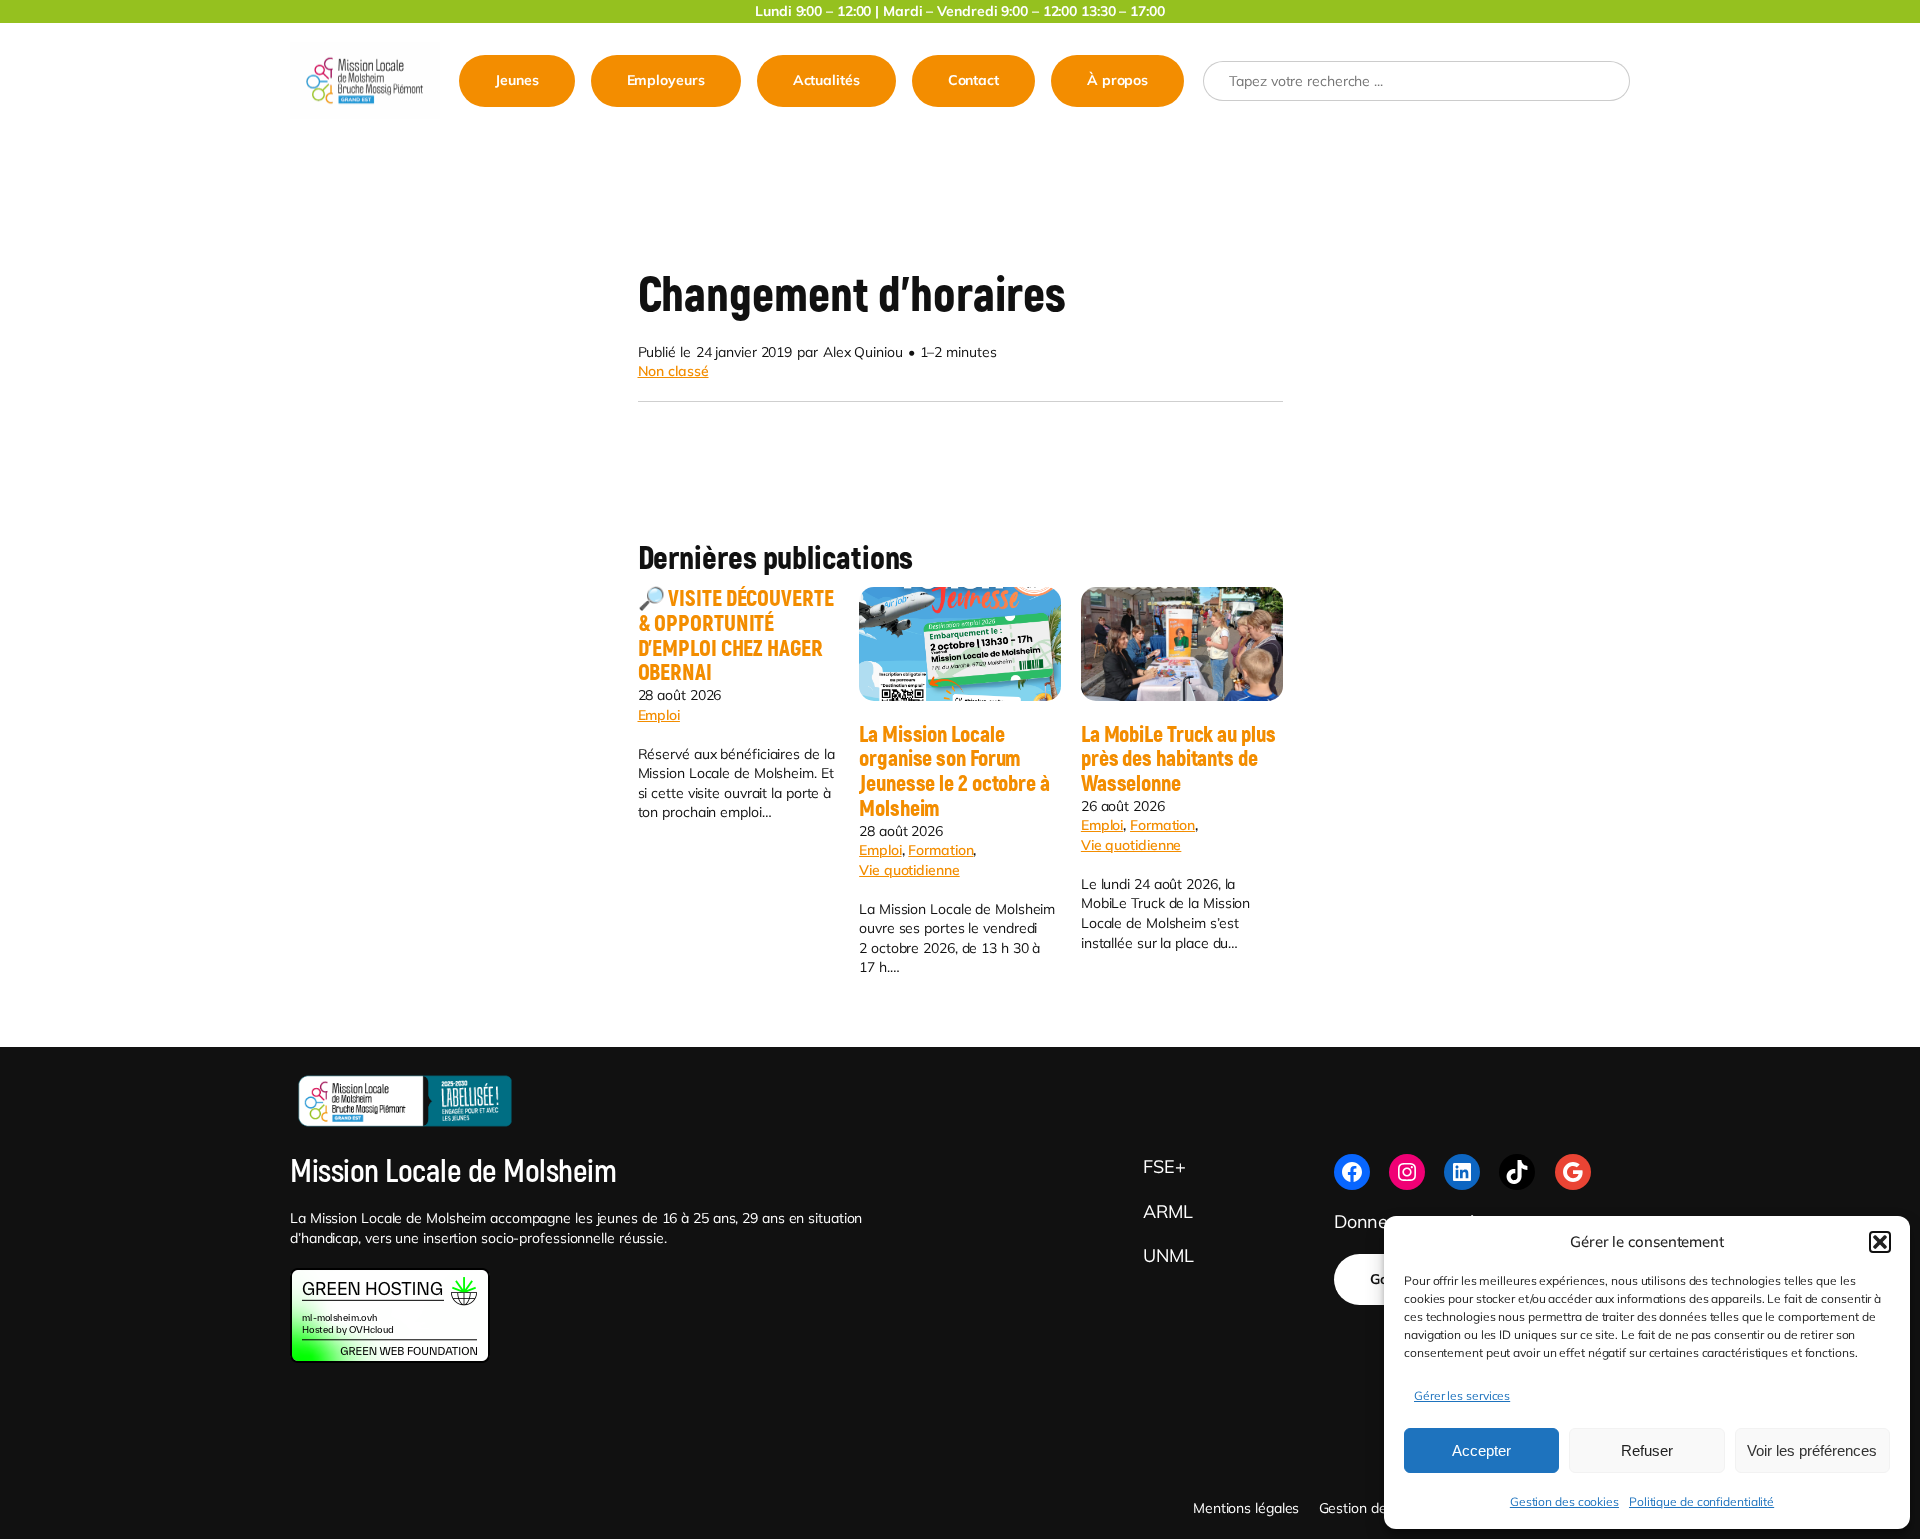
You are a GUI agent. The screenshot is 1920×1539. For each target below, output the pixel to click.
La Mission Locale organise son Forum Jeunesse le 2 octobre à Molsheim (954, 772)
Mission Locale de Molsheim (453, 1172)
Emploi (659, 715)
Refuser (1647, 1450)
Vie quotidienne (909, 870)
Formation (940, 850)
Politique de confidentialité (1701, 1501)
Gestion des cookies (1564, 1501)
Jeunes (516, 80)
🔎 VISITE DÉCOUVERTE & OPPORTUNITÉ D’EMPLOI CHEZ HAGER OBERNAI (736, 636)
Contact (973, 80)
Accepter (1481, 1450)
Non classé (673, 371)
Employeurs (666, 80)
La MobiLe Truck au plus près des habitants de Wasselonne (1178, 760)
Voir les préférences (1812, 1450)
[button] (1880, 1242)
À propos (1117, 80)
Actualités (826, 80)
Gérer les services (1462, 1395)
